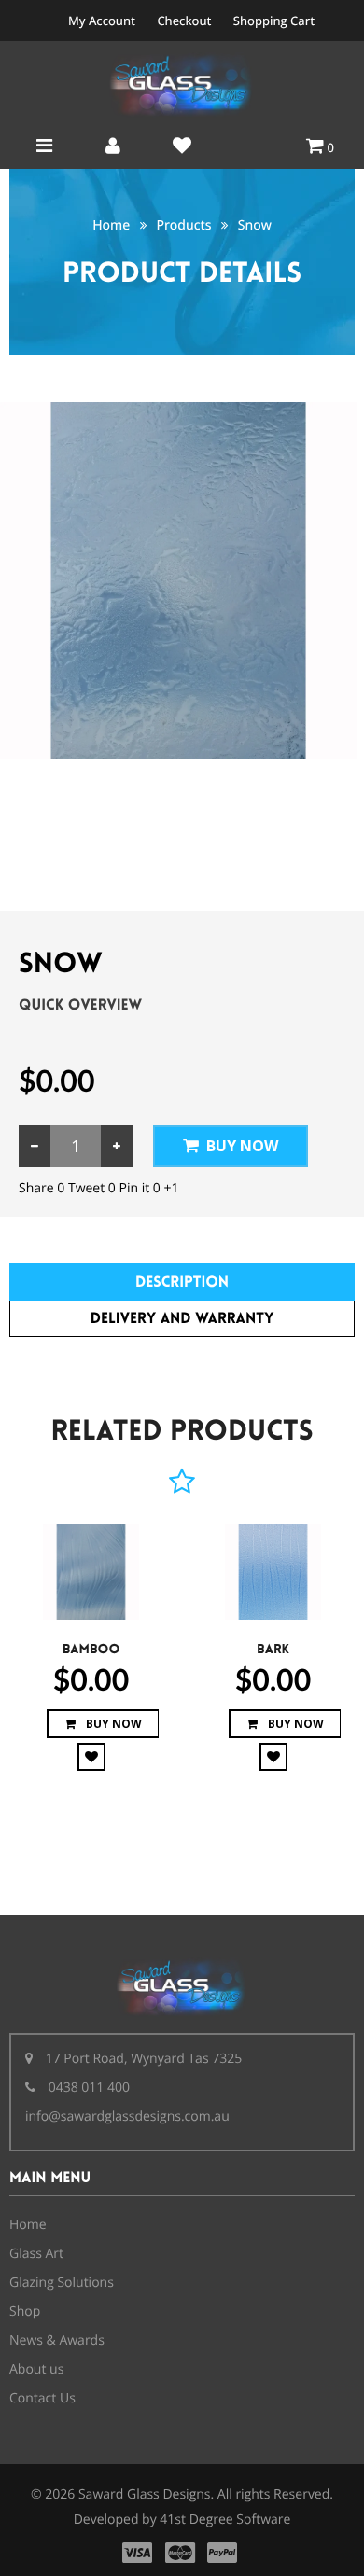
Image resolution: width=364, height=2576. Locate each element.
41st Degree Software (225, 2520)
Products (183, 225)
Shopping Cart (274, 21)
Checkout (184, 21)
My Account (102, 21)
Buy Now (242, 1146)
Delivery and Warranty (182, 1319)
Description (182, 1282)
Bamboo (91, 1650)
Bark (273, 1650)
